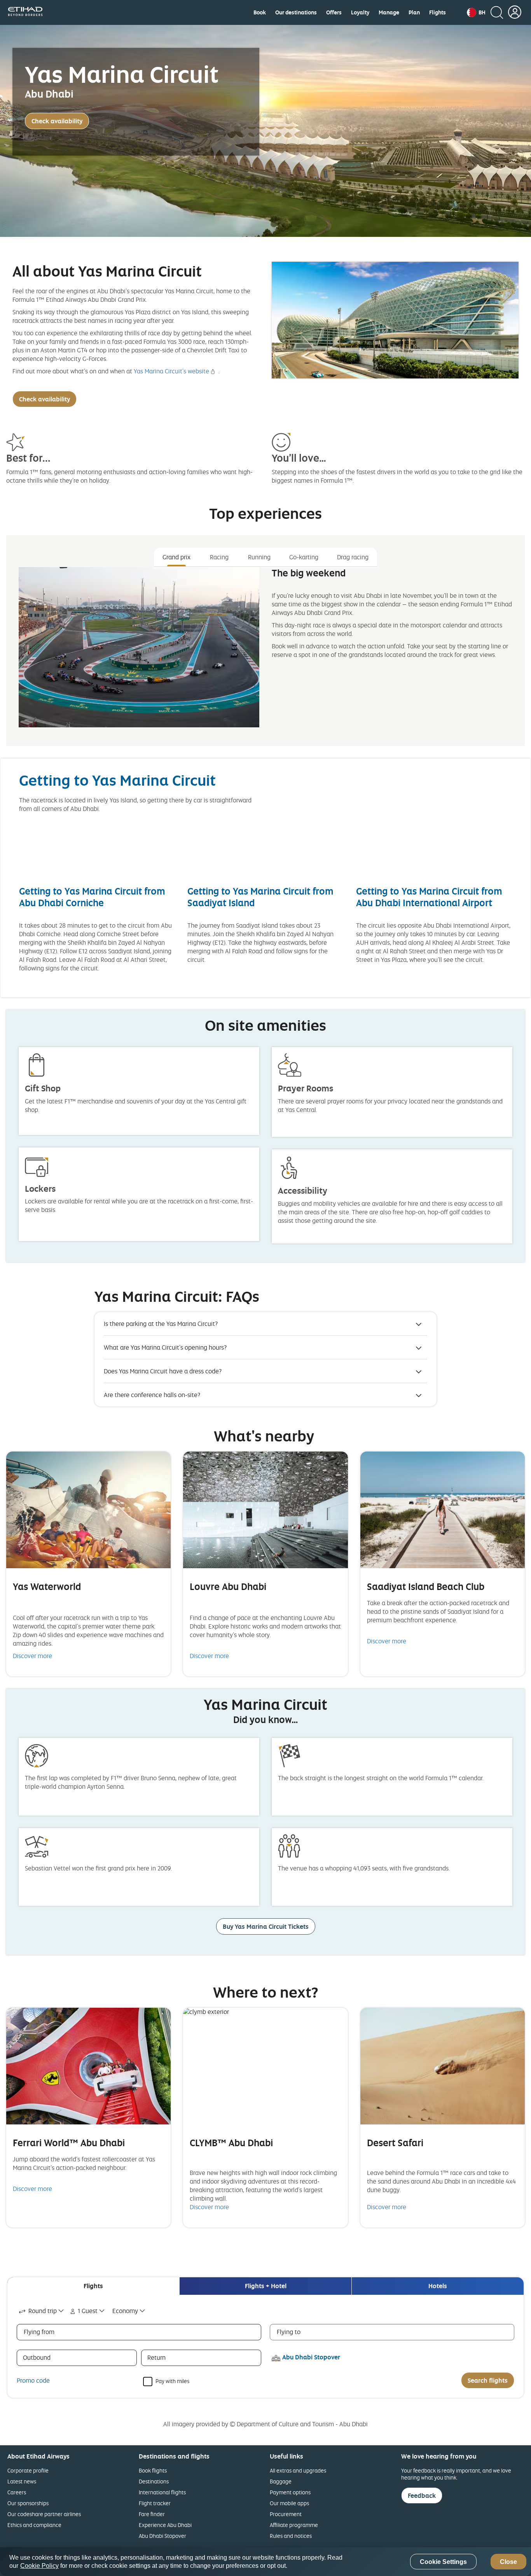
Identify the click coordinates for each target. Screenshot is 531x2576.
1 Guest (88, 2311)
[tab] (93, 2286)
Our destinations (296, 12)
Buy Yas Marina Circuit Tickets (266, 1926)
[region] (265, 2562)
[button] (476, 12)
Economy (125, 2311)
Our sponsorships (28, 2503)
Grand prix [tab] (176, 557)
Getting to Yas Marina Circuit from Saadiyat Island (260, 897)
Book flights (153, 2470)
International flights (162, 2492)
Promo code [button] (33, 2380)
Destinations (154, 2481)
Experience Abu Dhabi (165, 2525)
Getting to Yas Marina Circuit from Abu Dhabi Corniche (92, 897)
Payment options (290, 2492)
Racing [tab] (219, 557)
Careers (17, 2492)
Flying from (39, 2332)
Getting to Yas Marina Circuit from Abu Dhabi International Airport (429, 897)
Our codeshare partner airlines (44, 2514)
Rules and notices (291, 2536)
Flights (438, 12)
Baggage (281, 2481)
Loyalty (360, 12)
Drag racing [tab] (353, 557)
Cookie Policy (39, 2566)
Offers (334, 12)
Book (260, 12)
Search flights (488, 2380)
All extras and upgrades (298, 2470)
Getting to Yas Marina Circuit (117, 780)
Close (508, 2562)
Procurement (286, 2514)
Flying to (289, 2332)
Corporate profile (28, 2470)
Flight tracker (155, 2503)
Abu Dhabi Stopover (162, 2536)
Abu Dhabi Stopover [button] (311, 2357)
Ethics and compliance (34, 2525)
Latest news (22, 2481)
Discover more (32, 1656)
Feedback (422, 2495)
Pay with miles (172, 2381)
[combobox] (42, 2311)
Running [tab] (259, 557)
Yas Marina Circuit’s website (171, 371)
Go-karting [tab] (304, 557)
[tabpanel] (265, 654)
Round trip (43, 2311)
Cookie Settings (443, 2562)
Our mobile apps (289, 2503)
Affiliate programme (294, 2525)
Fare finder (152, 2514)
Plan (414, 12)
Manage (389, 12)
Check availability (57, 121)
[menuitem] (260, 12)
